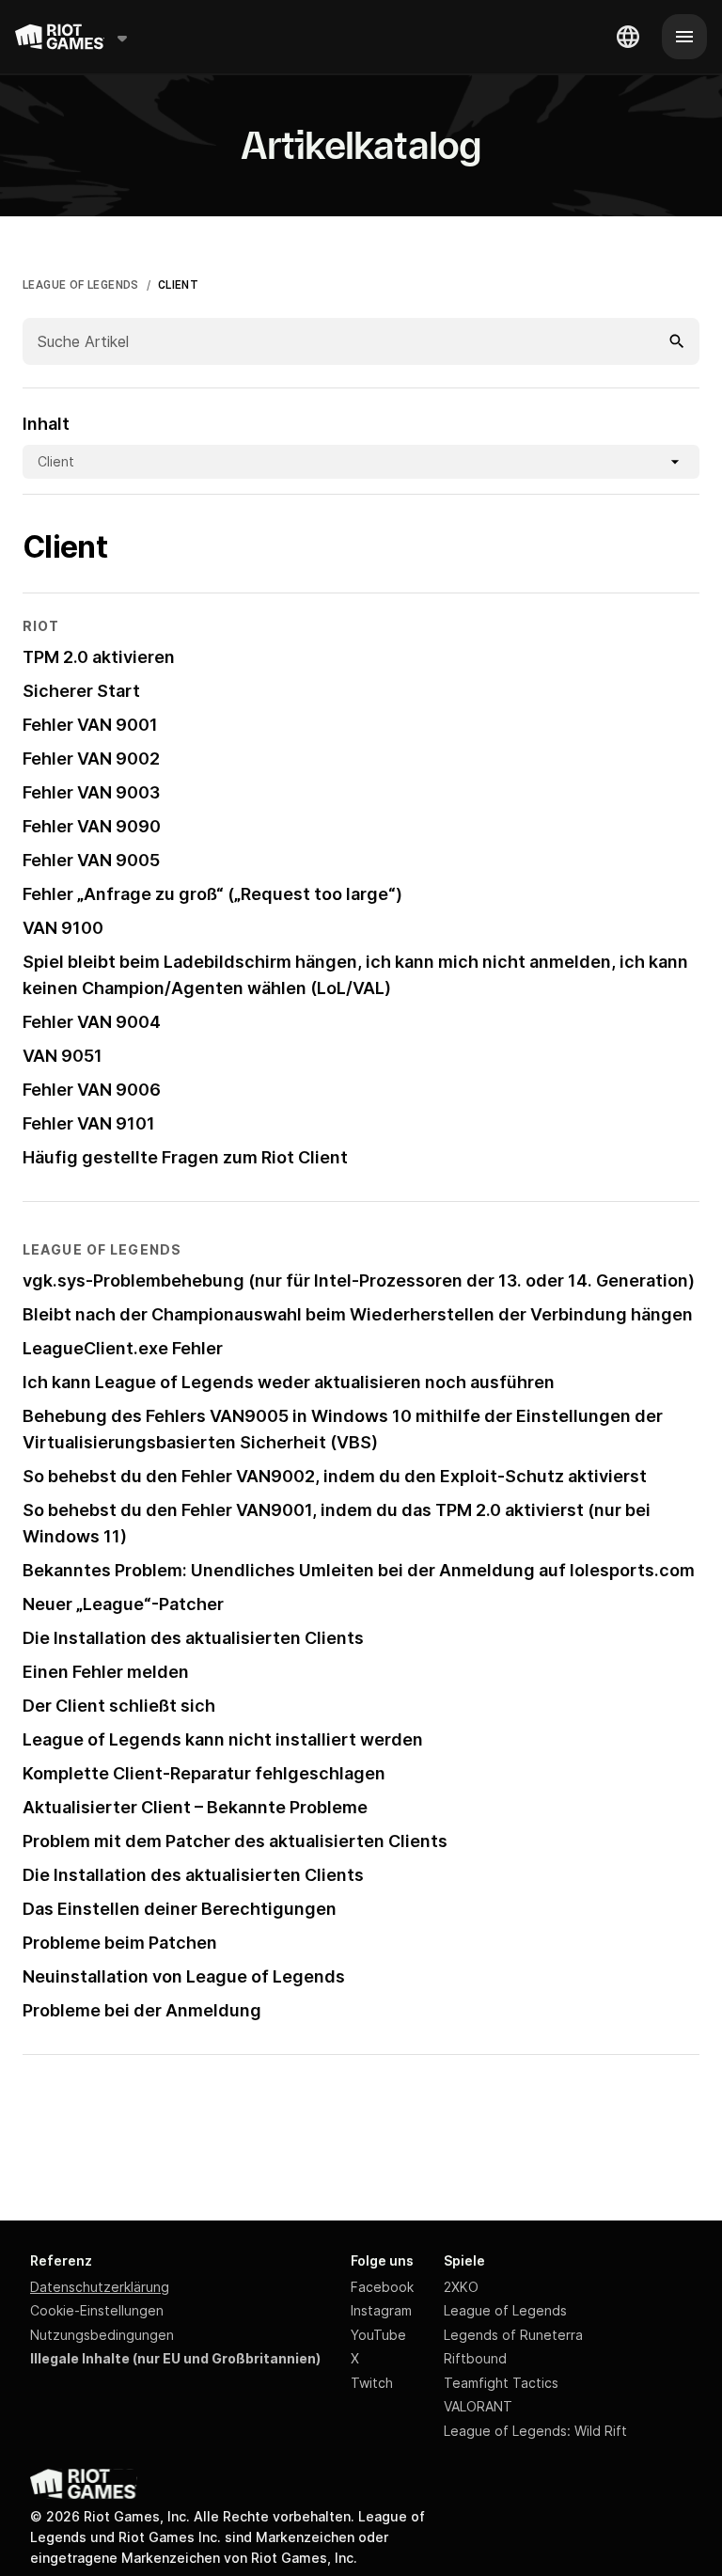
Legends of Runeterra (513, 2335)
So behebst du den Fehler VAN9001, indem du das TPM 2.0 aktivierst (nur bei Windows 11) (337, 1523)
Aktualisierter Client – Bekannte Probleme (195, 1807)
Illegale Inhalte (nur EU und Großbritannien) (175, 2358)
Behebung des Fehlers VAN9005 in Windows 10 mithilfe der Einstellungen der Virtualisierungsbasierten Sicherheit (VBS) (343, 1429)
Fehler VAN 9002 (91, 759)
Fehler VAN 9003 (91, 792)
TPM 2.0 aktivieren (99, 657)
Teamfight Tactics (501, 2383)
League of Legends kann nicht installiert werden (223, 1739)
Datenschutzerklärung (100, 2287)
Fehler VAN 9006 (92, 1090)
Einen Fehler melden (106, 1672)
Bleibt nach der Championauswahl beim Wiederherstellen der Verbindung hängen (358, 1314)
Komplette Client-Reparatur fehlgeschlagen (204, 1773)
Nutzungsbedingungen (102, 2335)
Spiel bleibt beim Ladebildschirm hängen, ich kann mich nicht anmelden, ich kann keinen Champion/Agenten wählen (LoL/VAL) (355, 975)
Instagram (381, 2310)
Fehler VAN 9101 (89, 1123)
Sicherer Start (81, 691)
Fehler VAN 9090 (92, 826)
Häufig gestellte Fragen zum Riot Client (185, 1157)
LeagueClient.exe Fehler (123, 1348)
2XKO (461, 2287)
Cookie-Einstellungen (97, 2310)
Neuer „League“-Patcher (123, 1604)
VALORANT (478, 2406)
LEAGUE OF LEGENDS (81, 285)
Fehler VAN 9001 (90, 725)
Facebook (382, 2287)
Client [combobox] (56, 461)
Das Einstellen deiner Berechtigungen (180, 1909)
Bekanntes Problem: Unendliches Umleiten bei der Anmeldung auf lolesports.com (359, 1570)
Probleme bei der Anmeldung (142, 2010)
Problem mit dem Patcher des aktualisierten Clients (235, 1841)
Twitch (372, 2383)
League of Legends (505, 2310)
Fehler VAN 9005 (91, 860)
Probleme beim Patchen (120, 1943)
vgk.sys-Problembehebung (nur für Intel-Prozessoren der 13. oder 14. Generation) (359, 1280)
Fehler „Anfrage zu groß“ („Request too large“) (212, 894)
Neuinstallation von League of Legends (184, 1976)
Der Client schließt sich (119, 1706)
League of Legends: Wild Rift (535, 2431)
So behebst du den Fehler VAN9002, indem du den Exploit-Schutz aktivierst (335, 1476)
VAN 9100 (63, 928)
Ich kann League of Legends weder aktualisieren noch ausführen (289, 1382)
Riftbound (475, 2358)
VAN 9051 (63, 1056)
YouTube (378, 2335)
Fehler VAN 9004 (92, 1022)
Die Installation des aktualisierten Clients (193, 1638)
